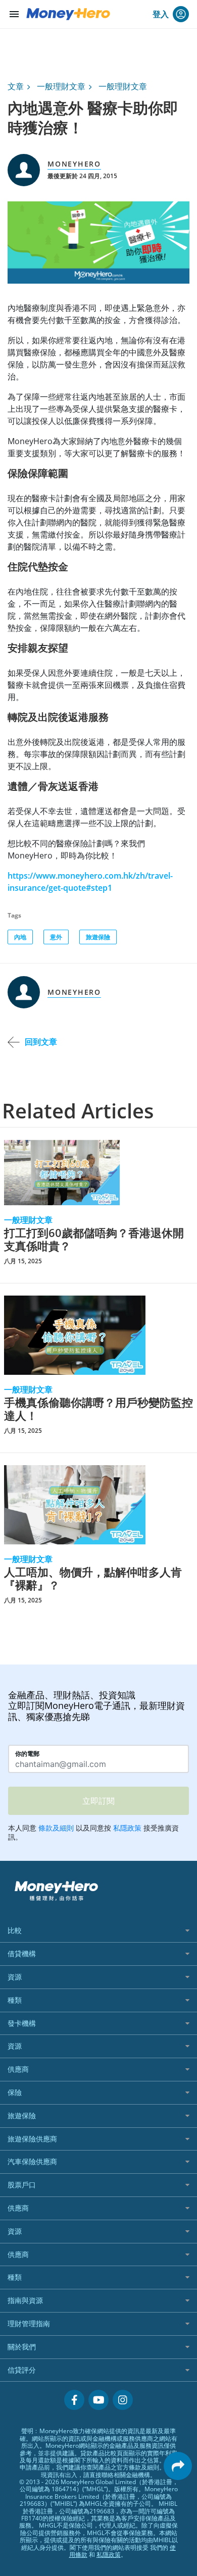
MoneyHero (74, 164)
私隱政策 (109, 2555)
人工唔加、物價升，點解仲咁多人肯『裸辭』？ (93, 1578)
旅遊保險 (98, 937)
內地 (20, 937)
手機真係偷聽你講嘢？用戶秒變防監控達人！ (98, 1409)
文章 (16, 86)
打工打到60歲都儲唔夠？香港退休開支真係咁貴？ (94, 1239)
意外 (56, 937)
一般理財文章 (61, 86)
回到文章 (41, 1042)
